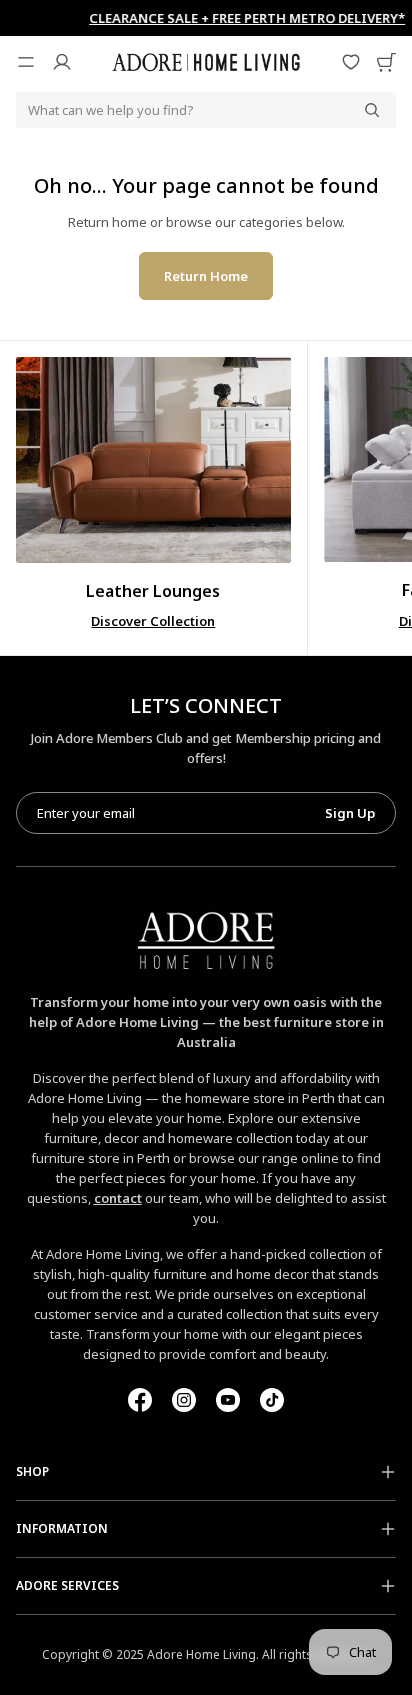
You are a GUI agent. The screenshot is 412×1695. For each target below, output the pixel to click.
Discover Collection (153, 621)
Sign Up (350, 813)
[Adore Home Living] (206, 61)
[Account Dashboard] (62, 62)
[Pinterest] (228, 1400)
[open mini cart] (386, 62)
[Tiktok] (272, 1400)
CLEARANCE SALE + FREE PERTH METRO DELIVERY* (216, 18)
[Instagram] (184, 1400)
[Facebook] (140, 1400)
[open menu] (26, 62)
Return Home (206, 276)
